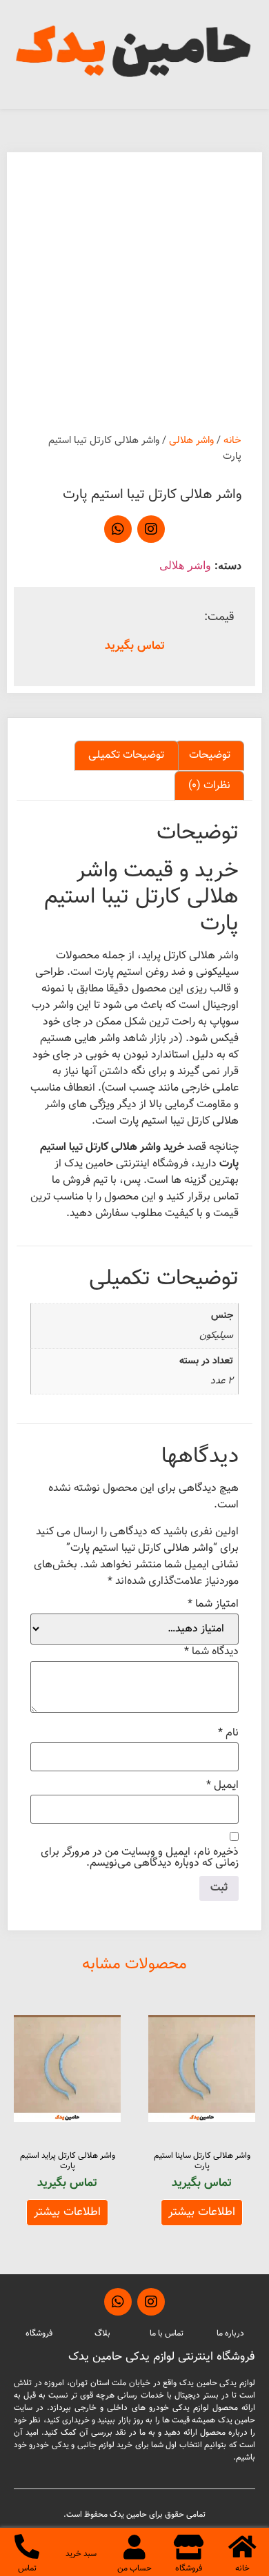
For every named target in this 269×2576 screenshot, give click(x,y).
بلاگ (102, 2333)
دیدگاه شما (211, 1652)
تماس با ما (167, 2333)
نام (228, 1733)
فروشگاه (39, 2333)
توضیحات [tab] (210, 755)
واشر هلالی (191, 441)
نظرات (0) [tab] (209, 786)
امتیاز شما (213, 1605)
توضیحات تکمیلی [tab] (126, 755)
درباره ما (230, 2333)
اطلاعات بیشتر (202, 2212)
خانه (232, 441)
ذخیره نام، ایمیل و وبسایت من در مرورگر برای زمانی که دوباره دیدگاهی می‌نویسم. (140, 1858)
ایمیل (222, 1786)
